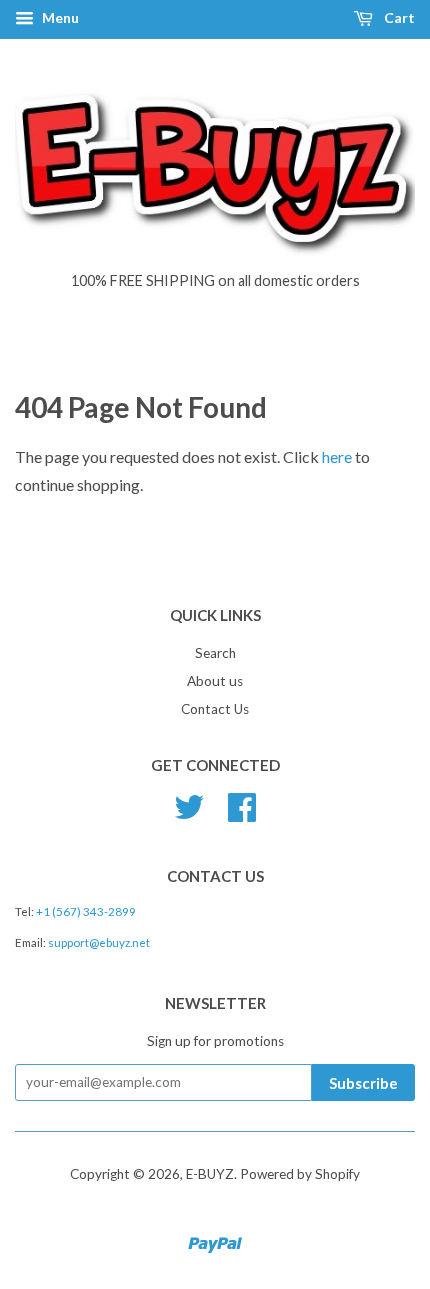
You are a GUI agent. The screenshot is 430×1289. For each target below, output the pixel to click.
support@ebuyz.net (99, 942)
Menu (59, 17)
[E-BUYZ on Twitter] (189, 804)
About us (215, 681)
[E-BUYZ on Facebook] (242, 804)
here (337, 456)
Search (215, 653)
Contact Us (215, 709)
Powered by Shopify (300, 1174)
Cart (398, 17)
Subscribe (363, 1083)
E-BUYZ (210, 1174)
